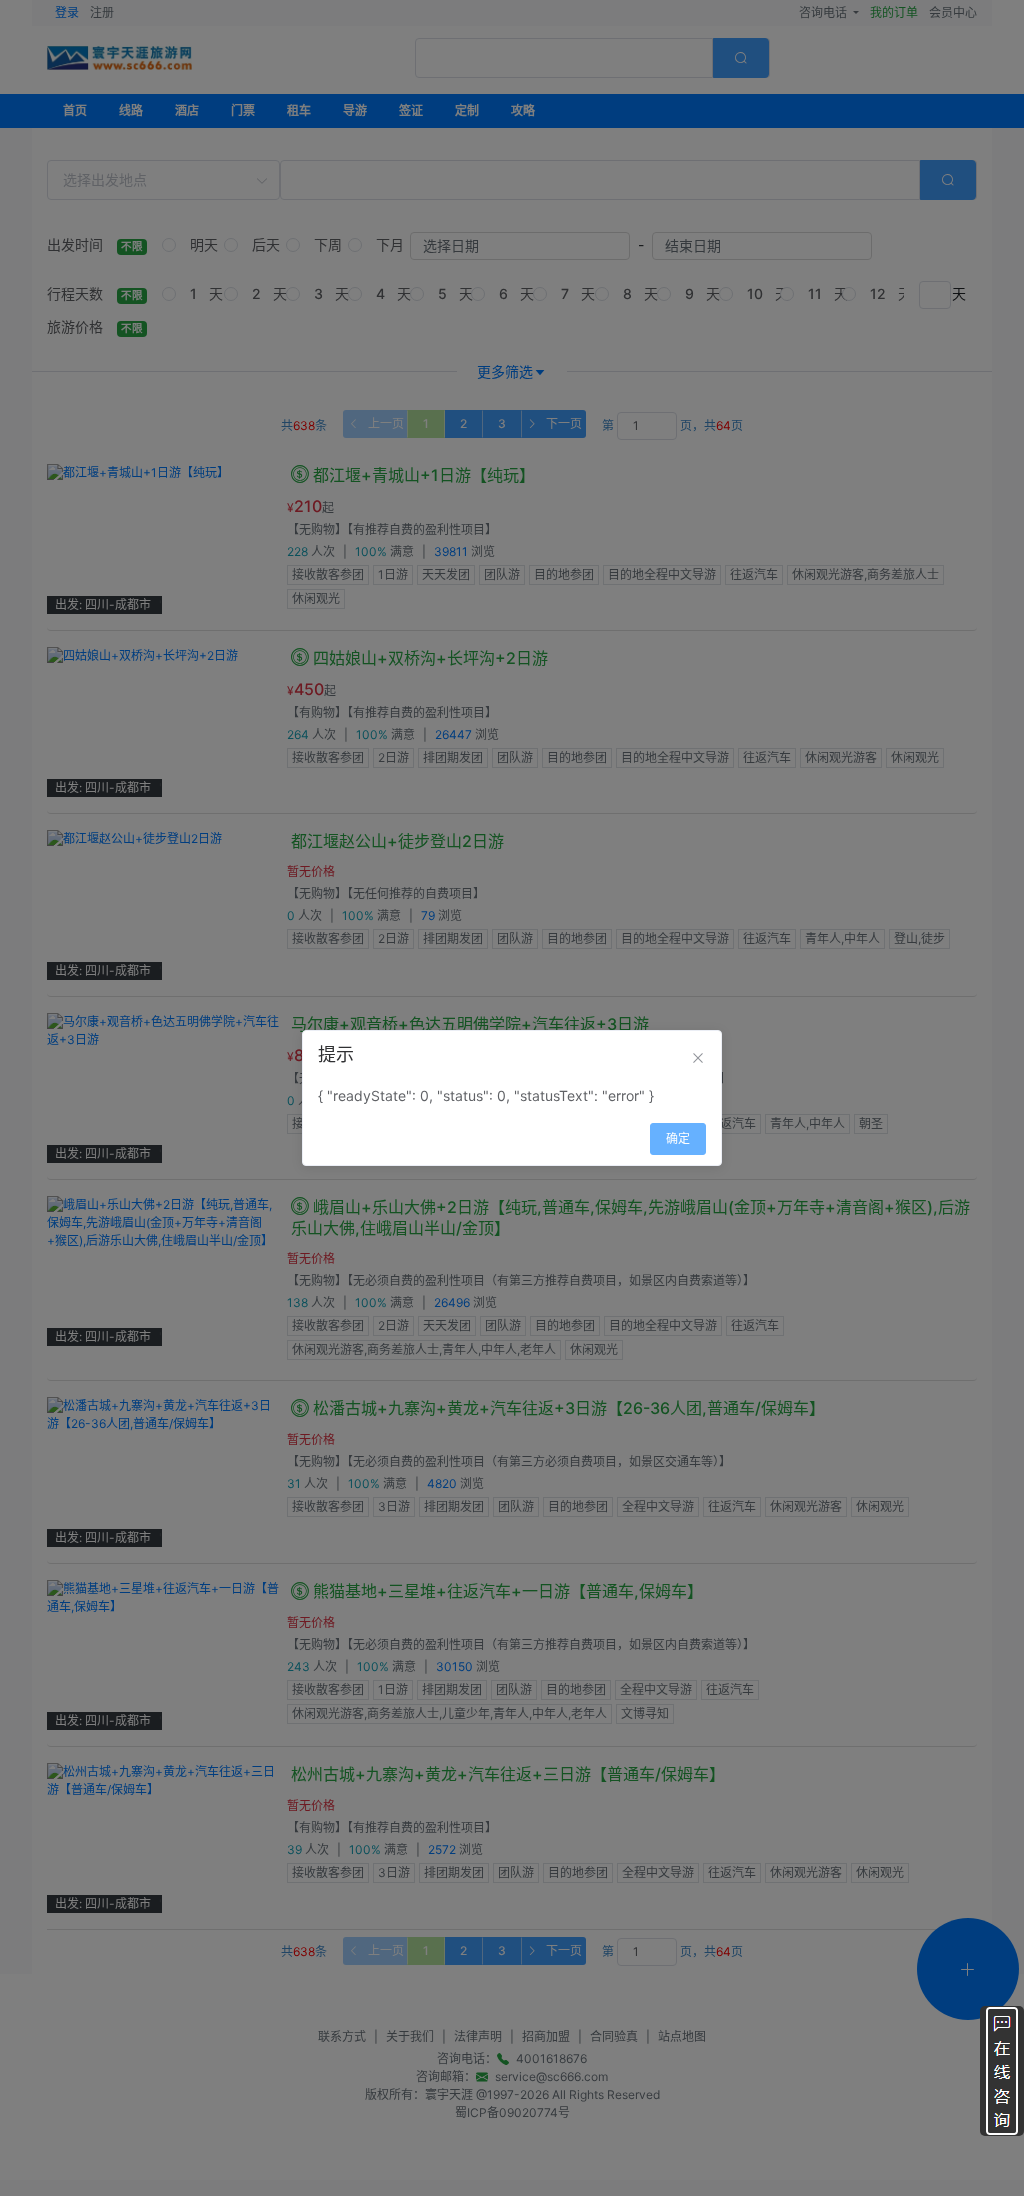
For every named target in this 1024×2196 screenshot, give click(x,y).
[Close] (698, 1058)
